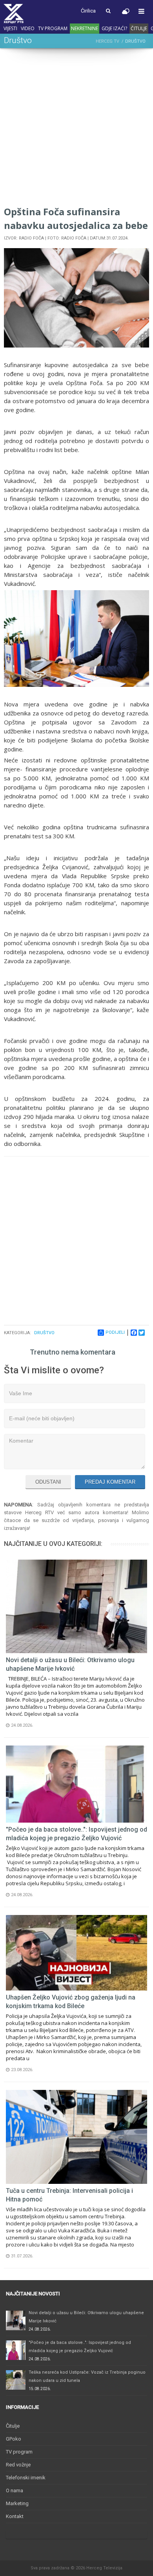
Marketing (17, 2503)
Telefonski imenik (26, 2478)
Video (28, 28)
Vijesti (10, 28)
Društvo (44, 1333)
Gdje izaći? (114, 28)
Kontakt (15, 2516)
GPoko (14, 2439)
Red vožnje (18, 2465)
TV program (53, 28)
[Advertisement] (76, 128)
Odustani (48, 1482)
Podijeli (115, 1332)
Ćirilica (88, 11)
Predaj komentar (110, 1482)
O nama (15, 2490)
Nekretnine (85, 28)
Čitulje (139, 28)
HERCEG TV (107, 41)
